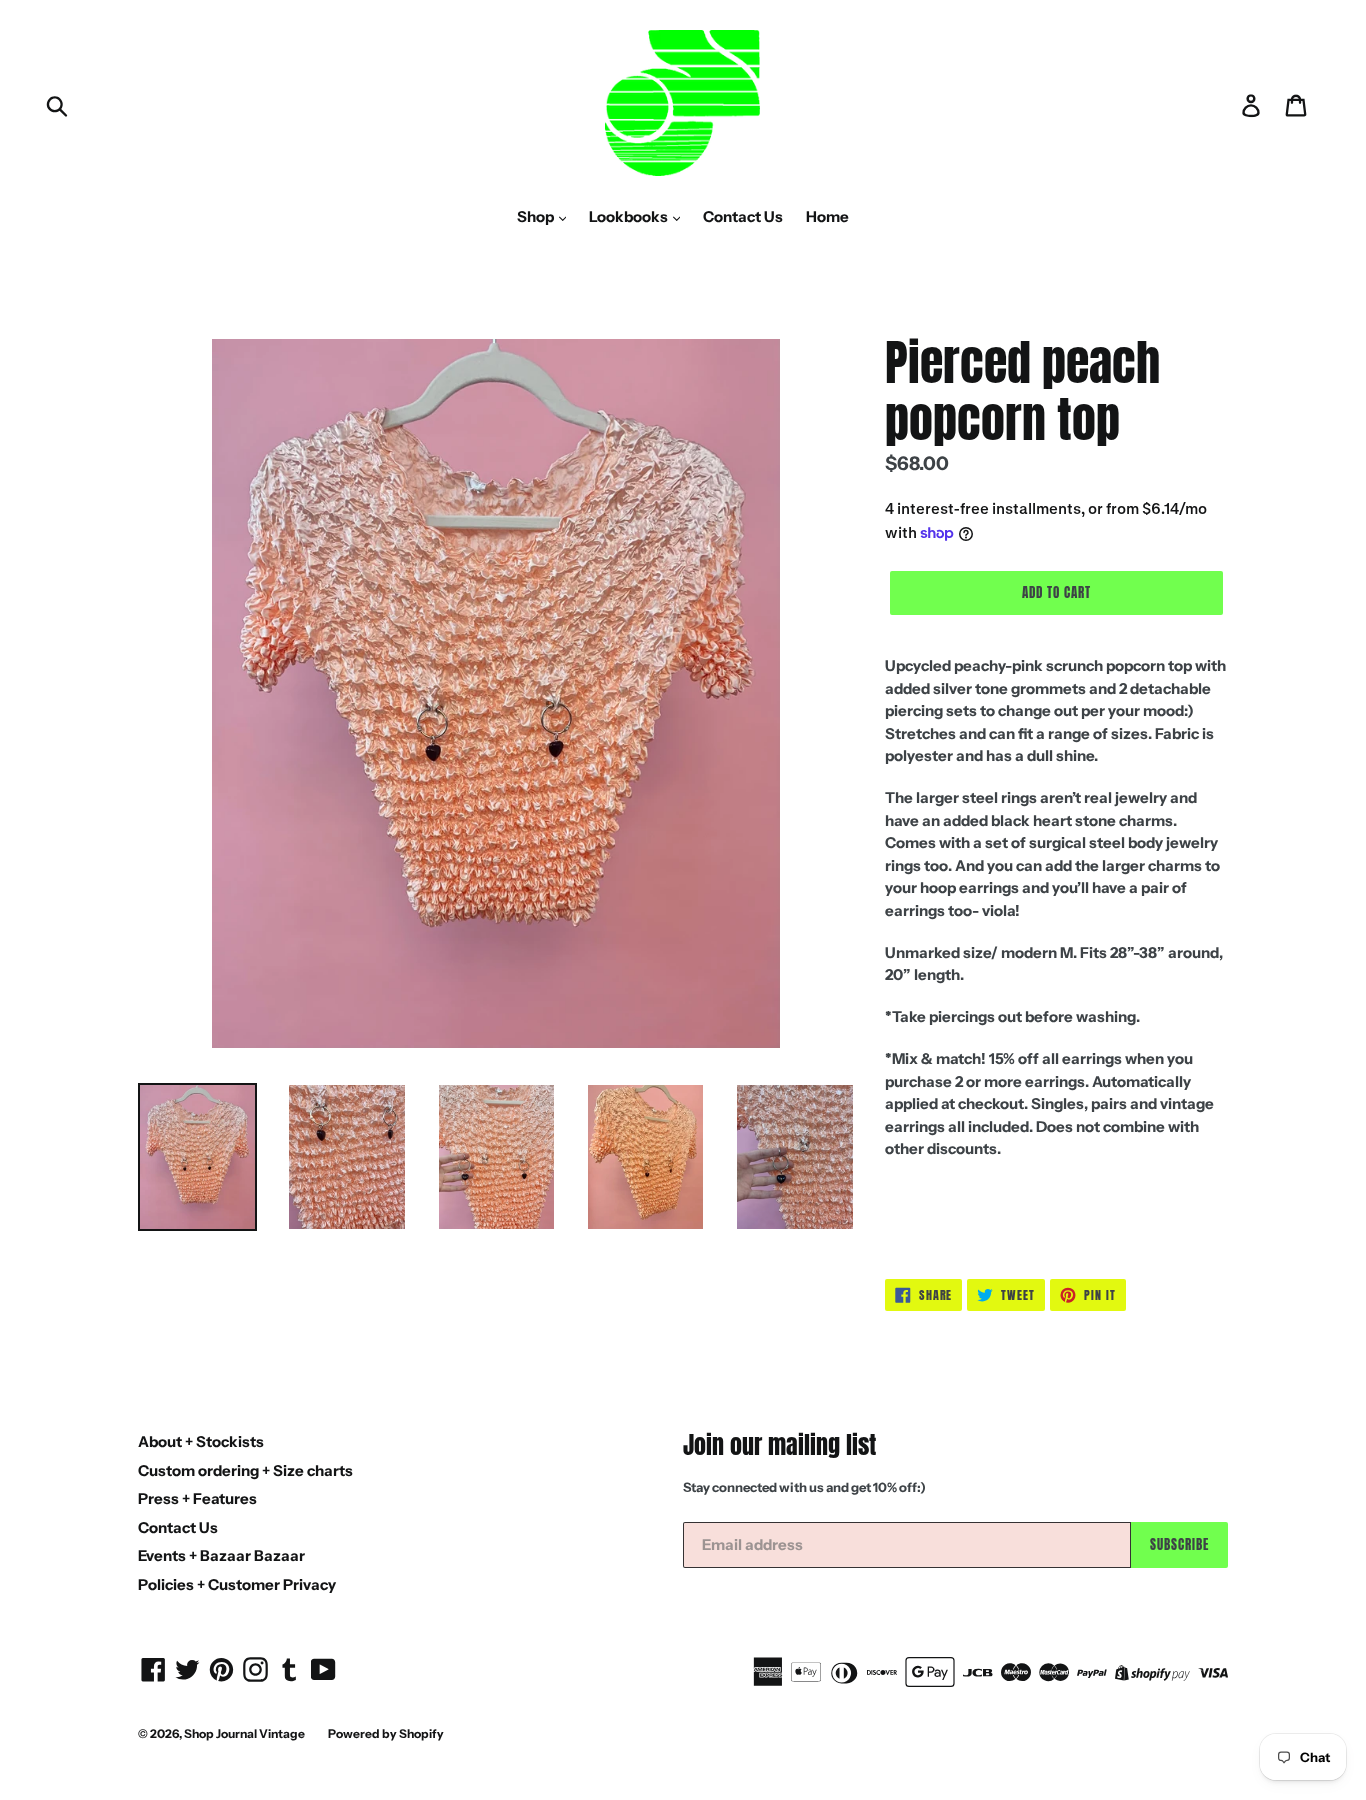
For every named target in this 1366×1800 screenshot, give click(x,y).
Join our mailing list (779, 1445)
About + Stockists (201, 1441)
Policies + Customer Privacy (237, 1584)
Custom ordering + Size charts (245, 1470)
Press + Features (197, 1498)
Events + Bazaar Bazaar (221, 1555)
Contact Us (743, 216)
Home (827, 216)
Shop (537, 216)
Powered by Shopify (386, 1733)
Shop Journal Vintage (244, 1733)
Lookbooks (630, 216)
